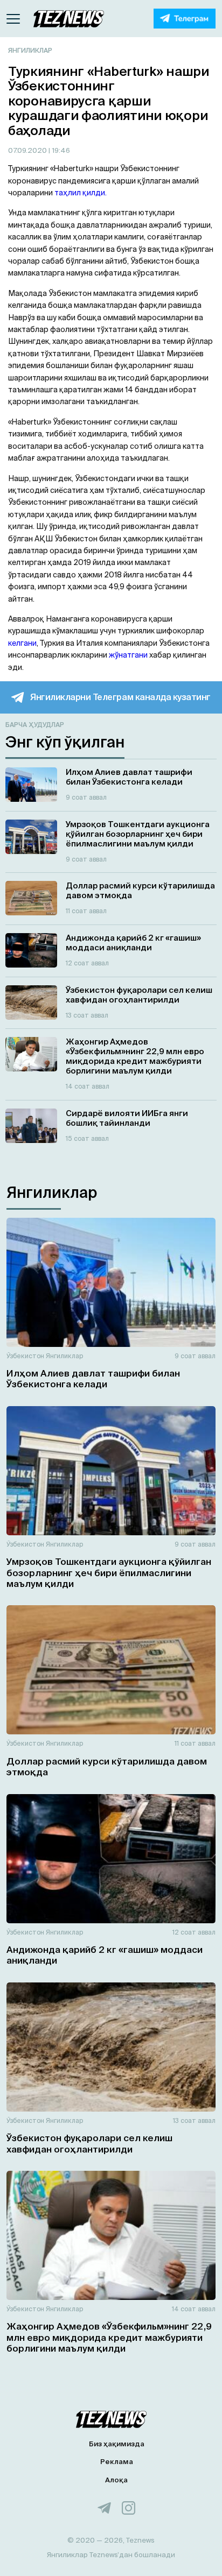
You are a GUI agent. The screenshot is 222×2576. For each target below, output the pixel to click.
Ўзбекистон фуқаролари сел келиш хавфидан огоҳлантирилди (89, 2143)
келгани (22, 643)
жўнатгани (128, 655)
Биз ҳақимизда (117, 2444)
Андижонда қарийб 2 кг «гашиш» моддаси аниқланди (105, 1955)
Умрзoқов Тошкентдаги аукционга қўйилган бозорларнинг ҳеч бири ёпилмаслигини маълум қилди (109, 1572)
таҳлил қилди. (81, 193)
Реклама (117, 2462)
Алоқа (116, 2480)
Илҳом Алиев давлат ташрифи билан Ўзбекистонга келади (93, 1378)
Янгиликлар (30, 50)
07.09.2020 (28, 150)
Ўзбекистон (25, 1356)
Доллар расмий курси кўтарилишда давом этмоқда (107, 1766)
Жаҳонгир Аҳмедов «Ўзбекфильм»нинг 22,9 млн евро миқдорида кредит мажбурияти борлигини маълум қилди (109, 2337)
